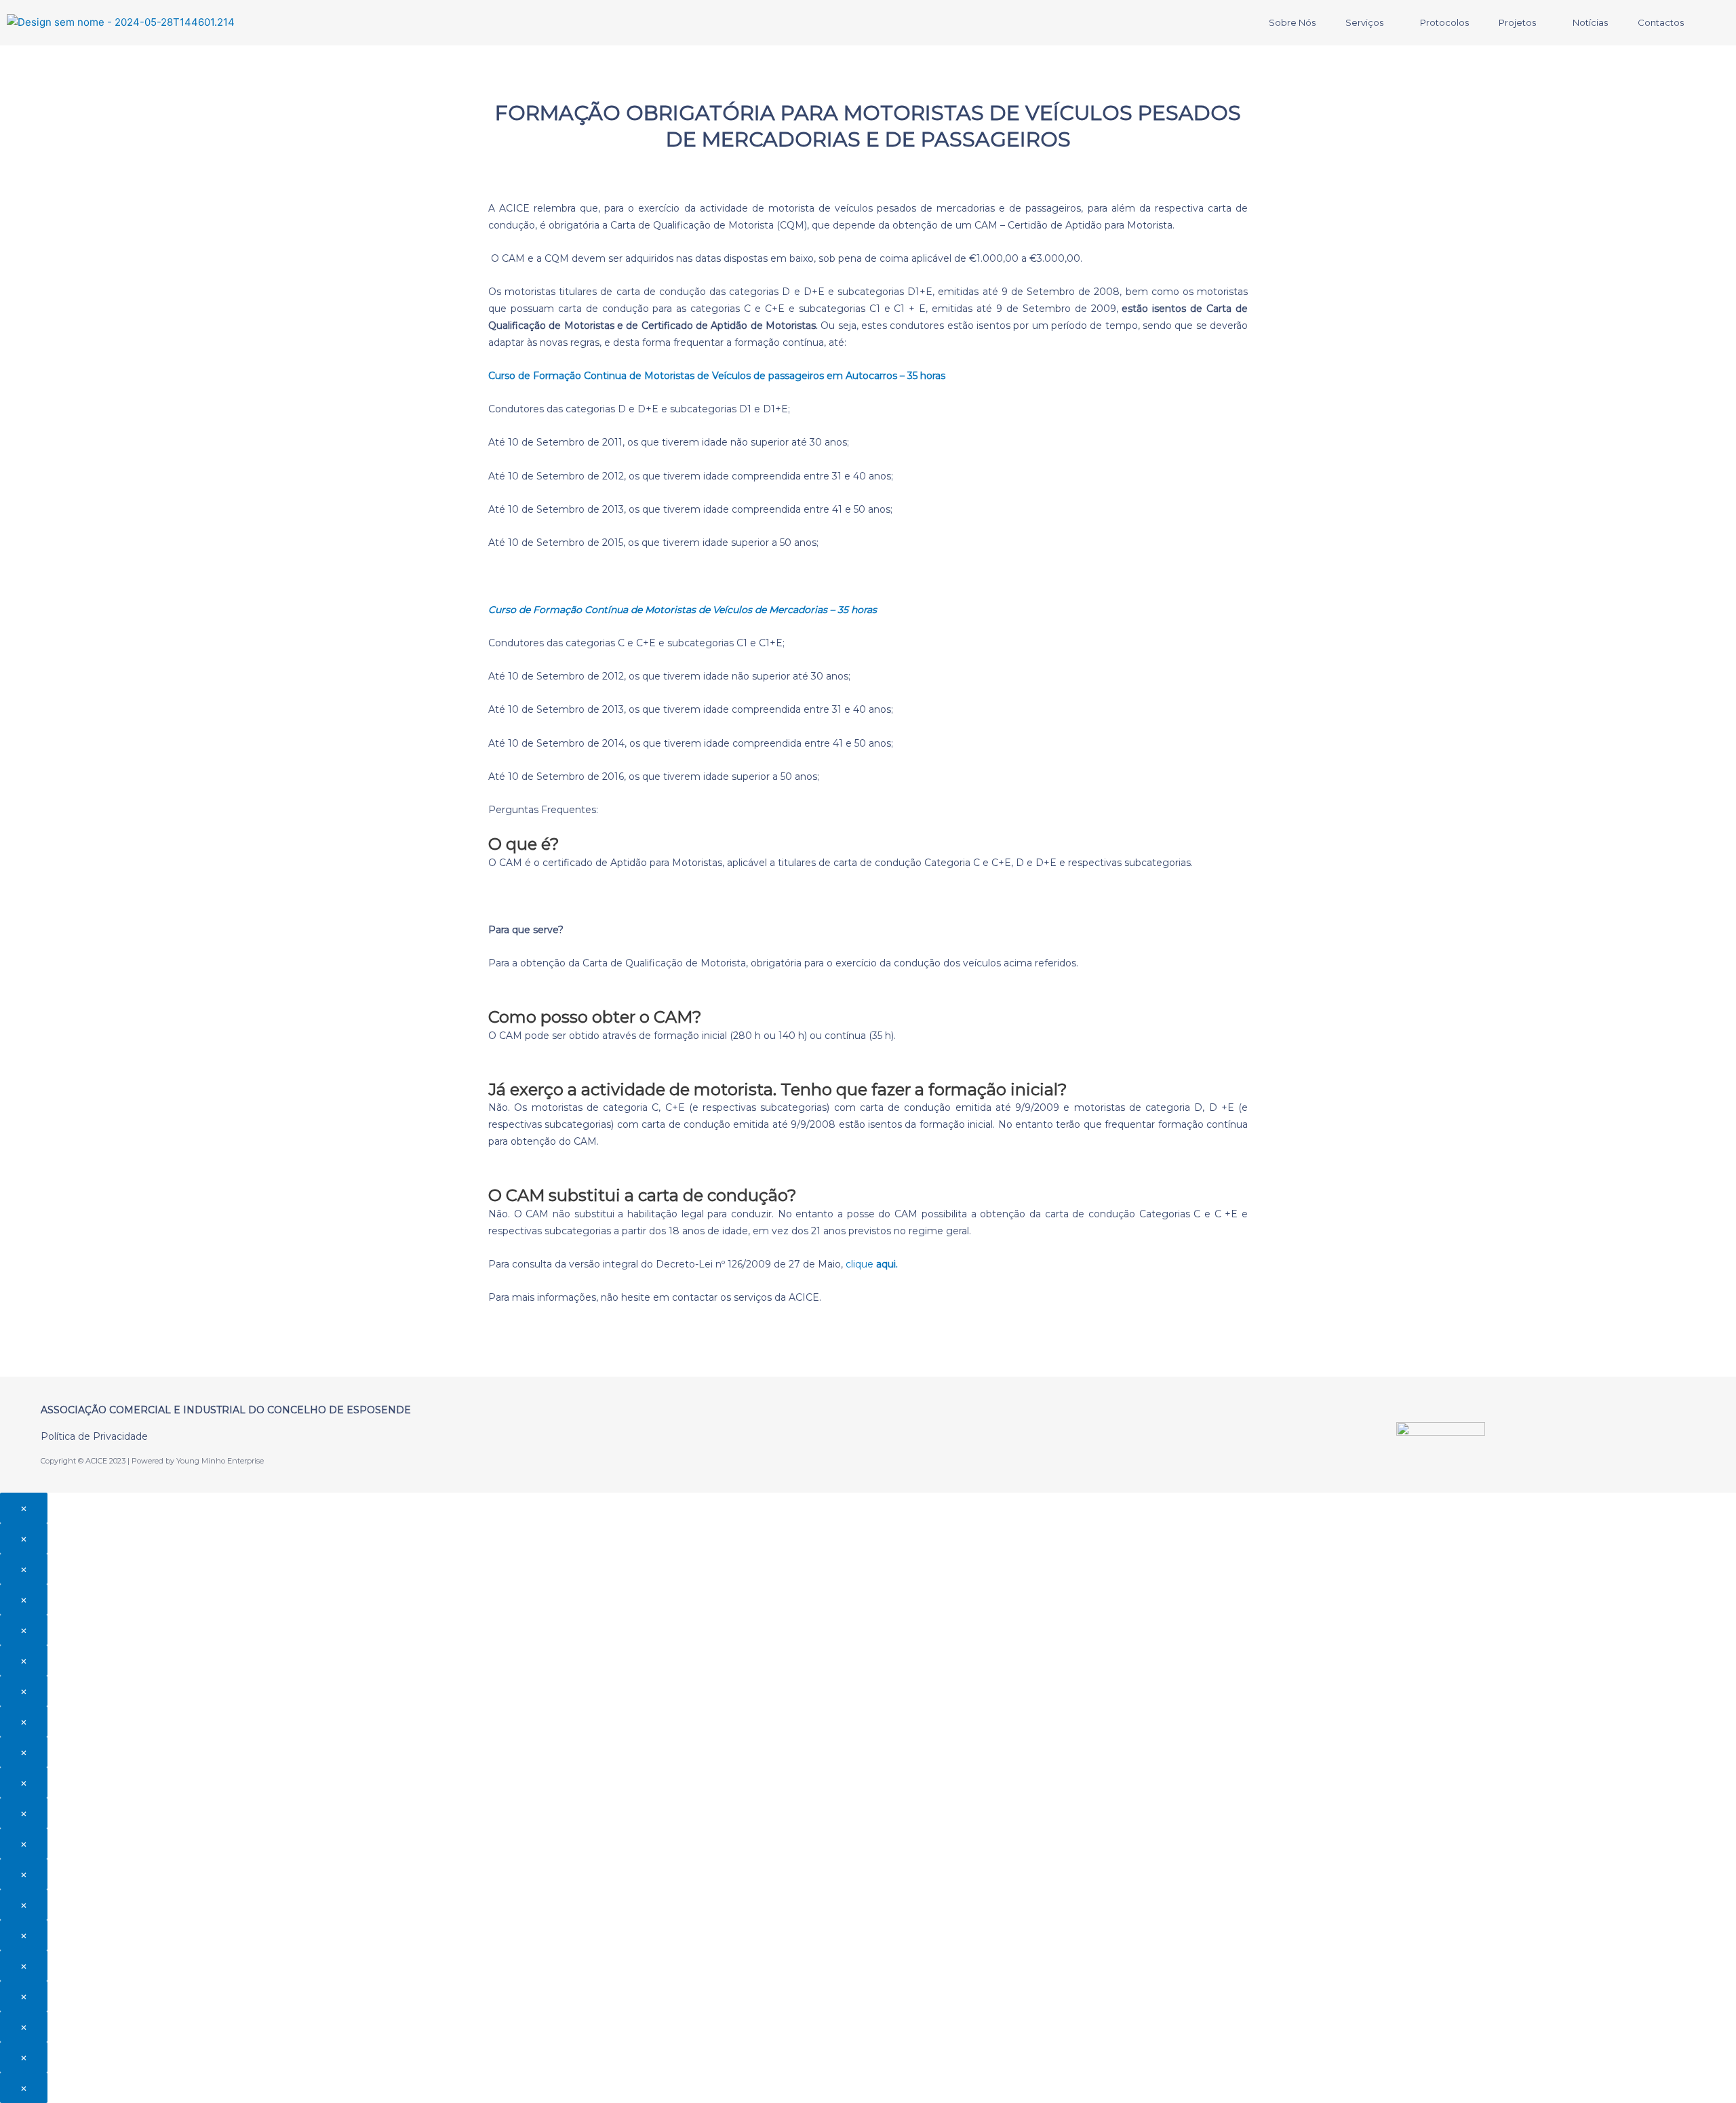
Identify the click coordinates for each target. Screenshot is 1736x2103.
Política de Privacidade (94, 1436)
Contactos (1661, 22)
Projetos (1517, 22)
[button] (1368, 23)
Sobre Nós (1292, 22)
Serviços (1364, 22)
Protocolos (1444, 22)
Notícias (1590, 22)
